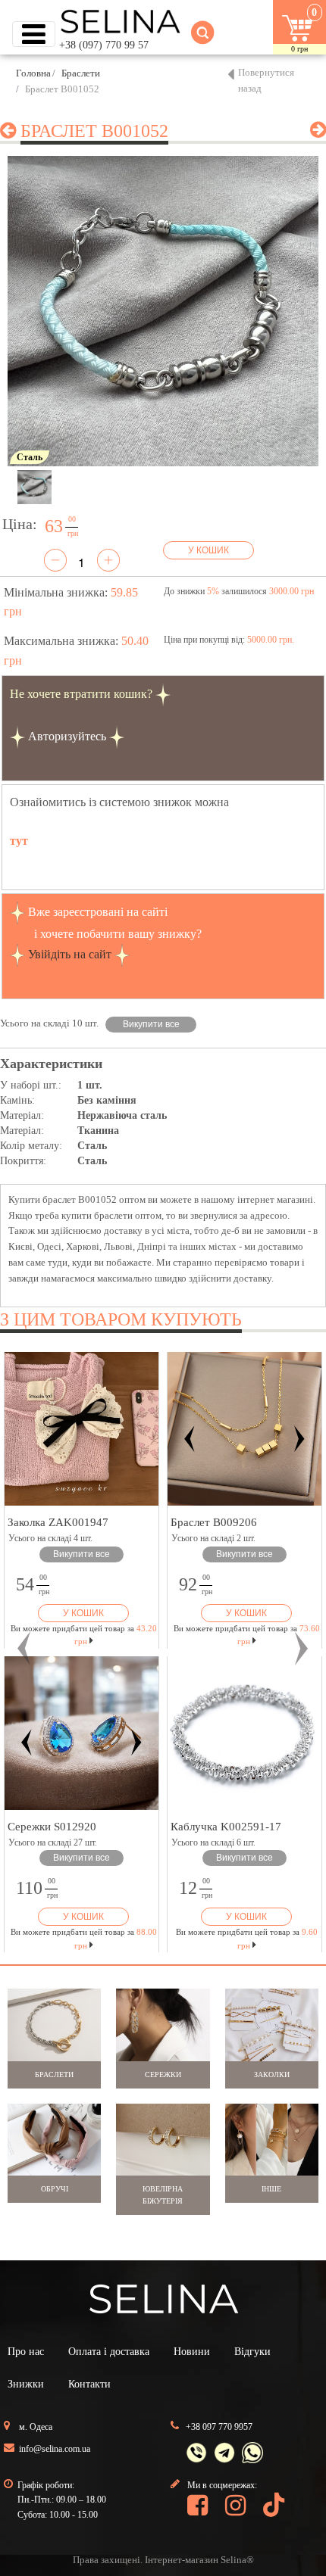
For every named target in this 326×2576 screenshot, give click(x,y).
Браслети (81, 73)
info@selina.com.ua (55, 2449)
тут (19, 841)
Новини (192, 2352)
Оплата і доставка (109, 2352)
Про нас (26, 2352)
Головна (33, 73)
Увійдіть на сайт (70, 954)
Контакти (89, 2384)
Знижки (26, 2384)
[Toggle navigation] (34, 34)
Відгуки (252, 2352)
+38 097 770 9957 (219, 2427)
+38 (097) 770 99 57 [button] (104, 45)
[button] (25, 1648)
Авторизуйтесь (67, 736)
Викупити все (151, 1024)
